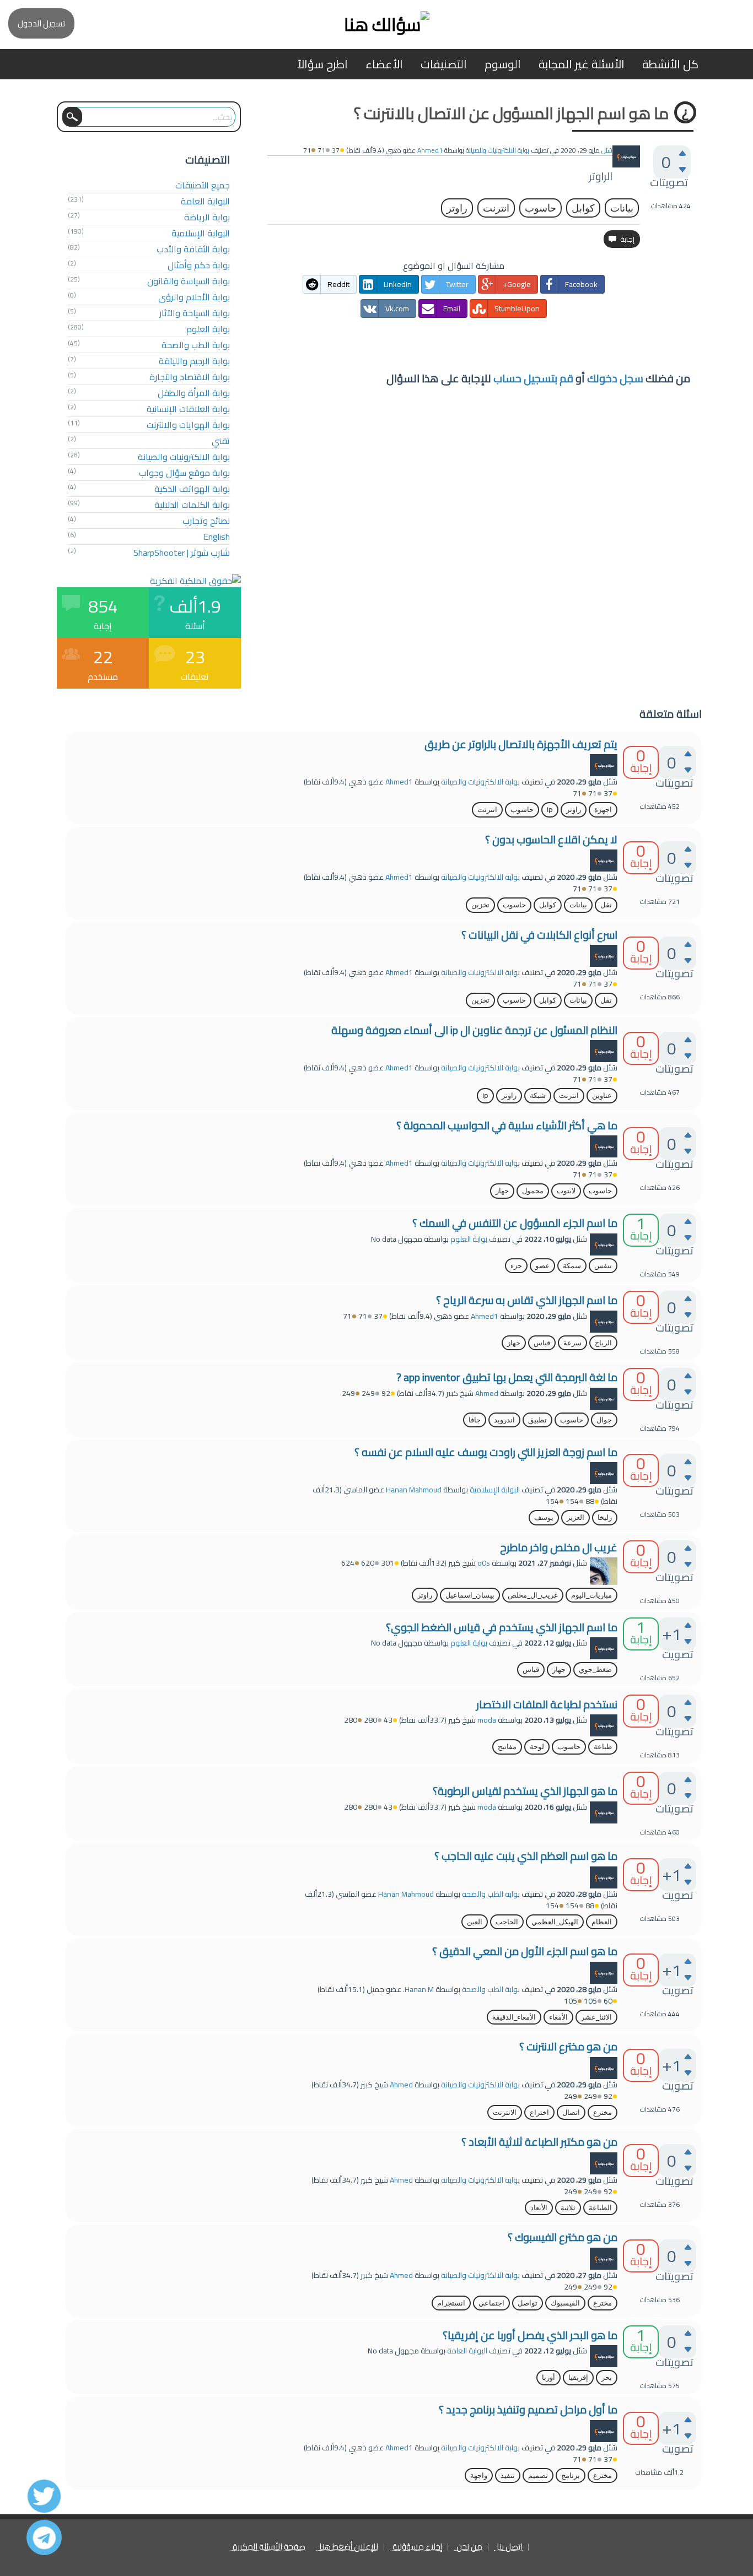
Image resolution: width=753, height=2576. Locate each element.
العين (475, 1922)
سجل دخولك (615, 378)
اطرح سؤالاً (322, 64)
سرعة (572, 1343)
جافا (475, 1420)
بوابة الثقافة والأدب (193, 249)
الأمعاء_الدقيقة (514, 2017)
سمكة (572, 1266)
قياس (542, 1343)
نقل (606, 905)
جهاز (502, 1191)
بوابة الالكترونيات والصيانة (497, 150)
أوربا (548, 2377)
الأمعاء (558, 2017)
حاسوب (540, 208)
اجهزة (603, 810)
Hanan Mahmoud (414, 1490)
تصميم (538, 2475)
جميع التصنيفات (203, 185)
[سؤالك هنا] (376, 25)
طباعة (603, 1747)
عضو (542, 1266)
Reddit (338, 284)
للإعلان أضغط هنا (349, 2547)
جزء (516, 1266)
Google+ (517, 284)
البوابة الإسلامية (201, 233)
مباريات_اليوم (591, 1595)
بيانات (622, 208)
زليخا (605, 1517)
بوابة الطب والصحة (196, 345)
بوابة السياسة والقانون (189, 281)
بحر (607, 2377)
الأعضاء (384, 64)
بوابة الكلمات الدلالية (192, 505)
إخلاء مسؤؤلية (417, 2547)
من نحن (469, 2547)
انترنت (496, 208)
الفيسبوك (565, 2303)
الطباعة (600, 2208)
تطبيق (537, 1420)
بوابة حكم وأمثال (199, 265)
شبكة (538, 1095)
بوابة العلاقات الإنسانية (188, 409)
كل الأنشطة (670, 64)
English (217, 537)
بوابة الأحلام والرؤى (194, 297)
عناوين (602, 1095)
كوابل (583, 208)
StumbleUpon (517, 309)
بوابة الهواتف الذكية (192, 489)
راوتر (457, 208)
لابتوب (566, 1191)
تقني (221, 441)
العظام (602, 1922)
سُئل (607, 150)
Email (452, 309)
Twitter (457, 284)
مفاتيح (507, 1747)
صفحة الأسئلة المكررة (269, 2547)
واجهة (479, 2475)
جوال (604, 1420)
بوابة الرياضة (207, 217)
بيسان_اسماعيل (470, 1595)
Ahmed (487, 1393)
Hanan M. (418, 1989)
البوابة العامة (205, 201)
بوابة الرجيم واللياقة (194, 361)
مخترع (603, 2112)
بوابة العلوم (208, 329)
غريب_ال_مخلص (533, 1595)
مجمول (533, 1191)
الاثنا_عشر (596, 2017)
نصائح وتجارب (206, 521)
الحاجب (507, 1922)
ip (550, 810)
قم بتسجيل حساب (533, 378)
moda (487, 1720)
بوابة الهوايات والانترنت (188, 425)
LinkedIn (398, 284)
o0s (484, 1563)
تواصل (528, 2303)
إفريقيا (578, 2377)
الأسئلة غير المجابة (582, 64)
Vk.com (397, 309)
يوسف (544, 1517)
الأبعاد (539, 2208)
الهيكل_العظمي (555, 1922)
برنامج (571, 2475)
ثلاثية (568, 2208)
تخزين (480, 905)
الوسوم (503, 64)
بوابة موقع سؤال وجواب (184, 473)
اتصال (571, 2112)
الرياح (603, 1343)
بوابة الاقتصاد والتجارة (190, 377)
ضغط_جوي (595, 1669)
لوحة (537, 1747)
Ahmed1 (399, 782)
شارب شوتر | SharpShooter (182, 553)
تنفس (603, 1266)
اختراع (539, 2112)
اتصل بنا (510, 2547)
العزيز (575, 1517)
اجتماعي (491, 2303)
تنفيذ (508, 2475)
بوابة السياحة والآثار (195, 313)
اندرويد (504, 1420)
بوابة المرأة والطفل (194, 393)
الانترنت (505, 2112)
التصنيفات (444, 64)
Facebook (581, 284)
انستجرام (451, 2303)
